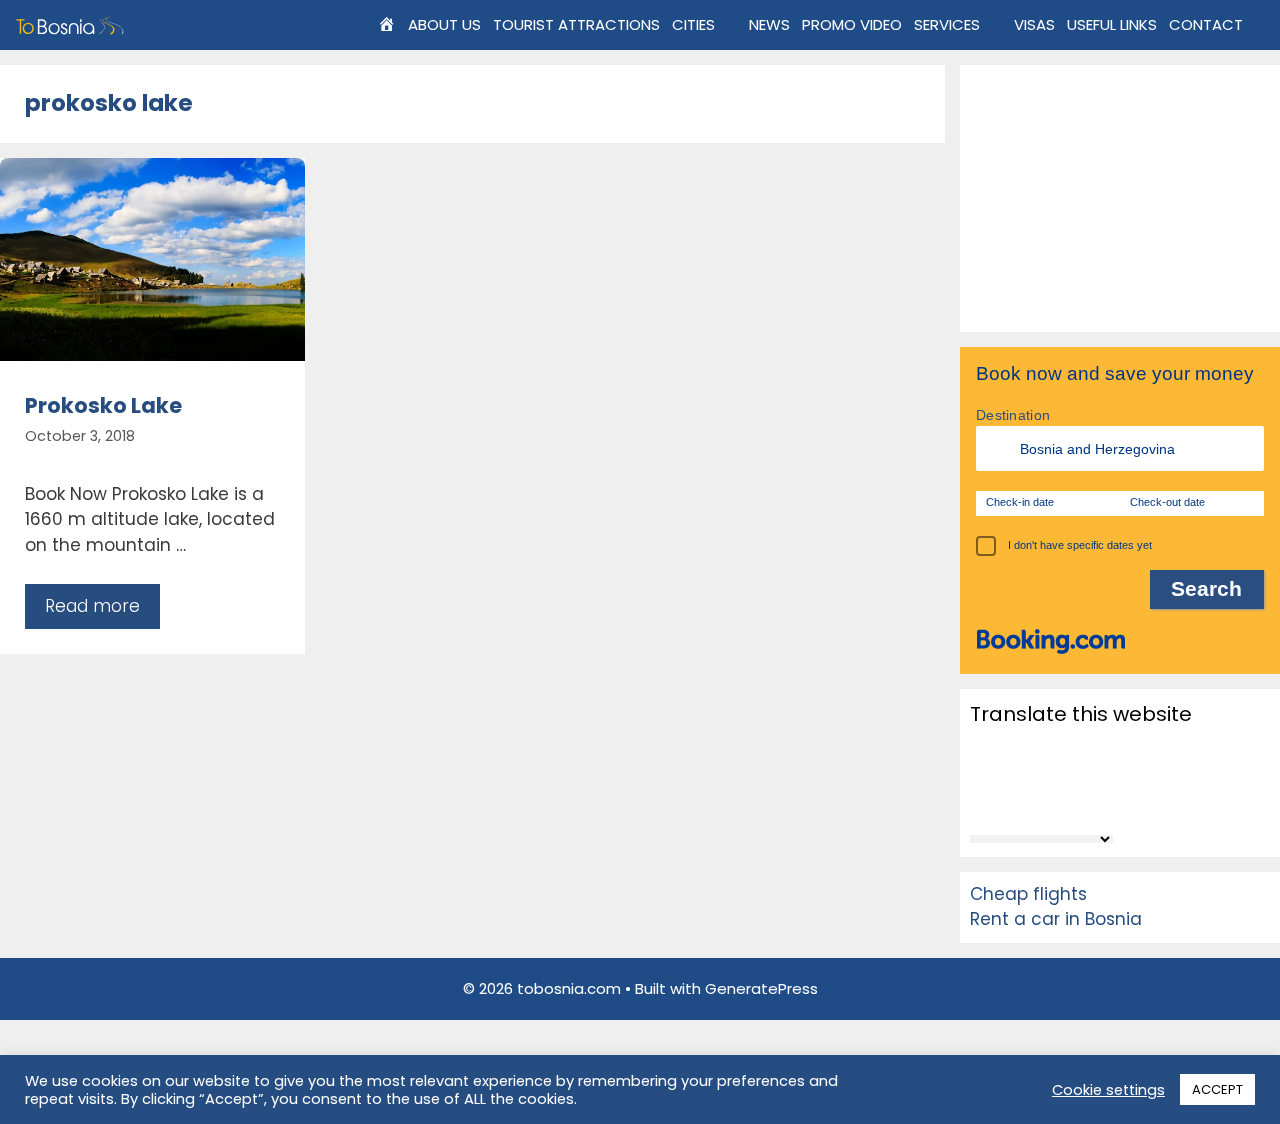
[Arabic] (1008, 749)
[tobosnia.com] (72, 25)
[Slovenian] (1034, 804)
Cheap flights (1028, 894)
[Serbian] (1008, 804)
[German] (1034, 776)
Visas (1034, 24)
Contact (1206, 24)
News (769, 24)
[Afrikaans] (982, 749)
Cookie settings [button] (1108, 1090)
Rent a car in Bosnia (1056, 919)
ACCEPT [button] (1217, 1089)
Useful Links (1112, 24)
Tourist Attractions (576, 24)
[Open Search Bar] (1264, 25)
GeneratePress (761, 988)
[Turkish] (1112, 804)
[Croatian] (1086, 749)
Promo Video (852, 24)
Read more (92, 606)
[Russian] (982, 804)
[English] (982, 776)
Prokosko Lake (103, 405)
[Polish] (1112, 776)
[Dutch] (1112, 749)
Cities (693, 24)
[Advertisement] (1120, 198)
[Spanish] (1060, 804)
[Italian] (1060, 776)
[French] (1008, 776)
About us (444, 24)
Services (947, 24)
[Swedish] (1086, 804)
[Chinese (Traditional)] (1060, 749)
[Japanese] (1086, 776)
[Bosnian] (1034, 749)
